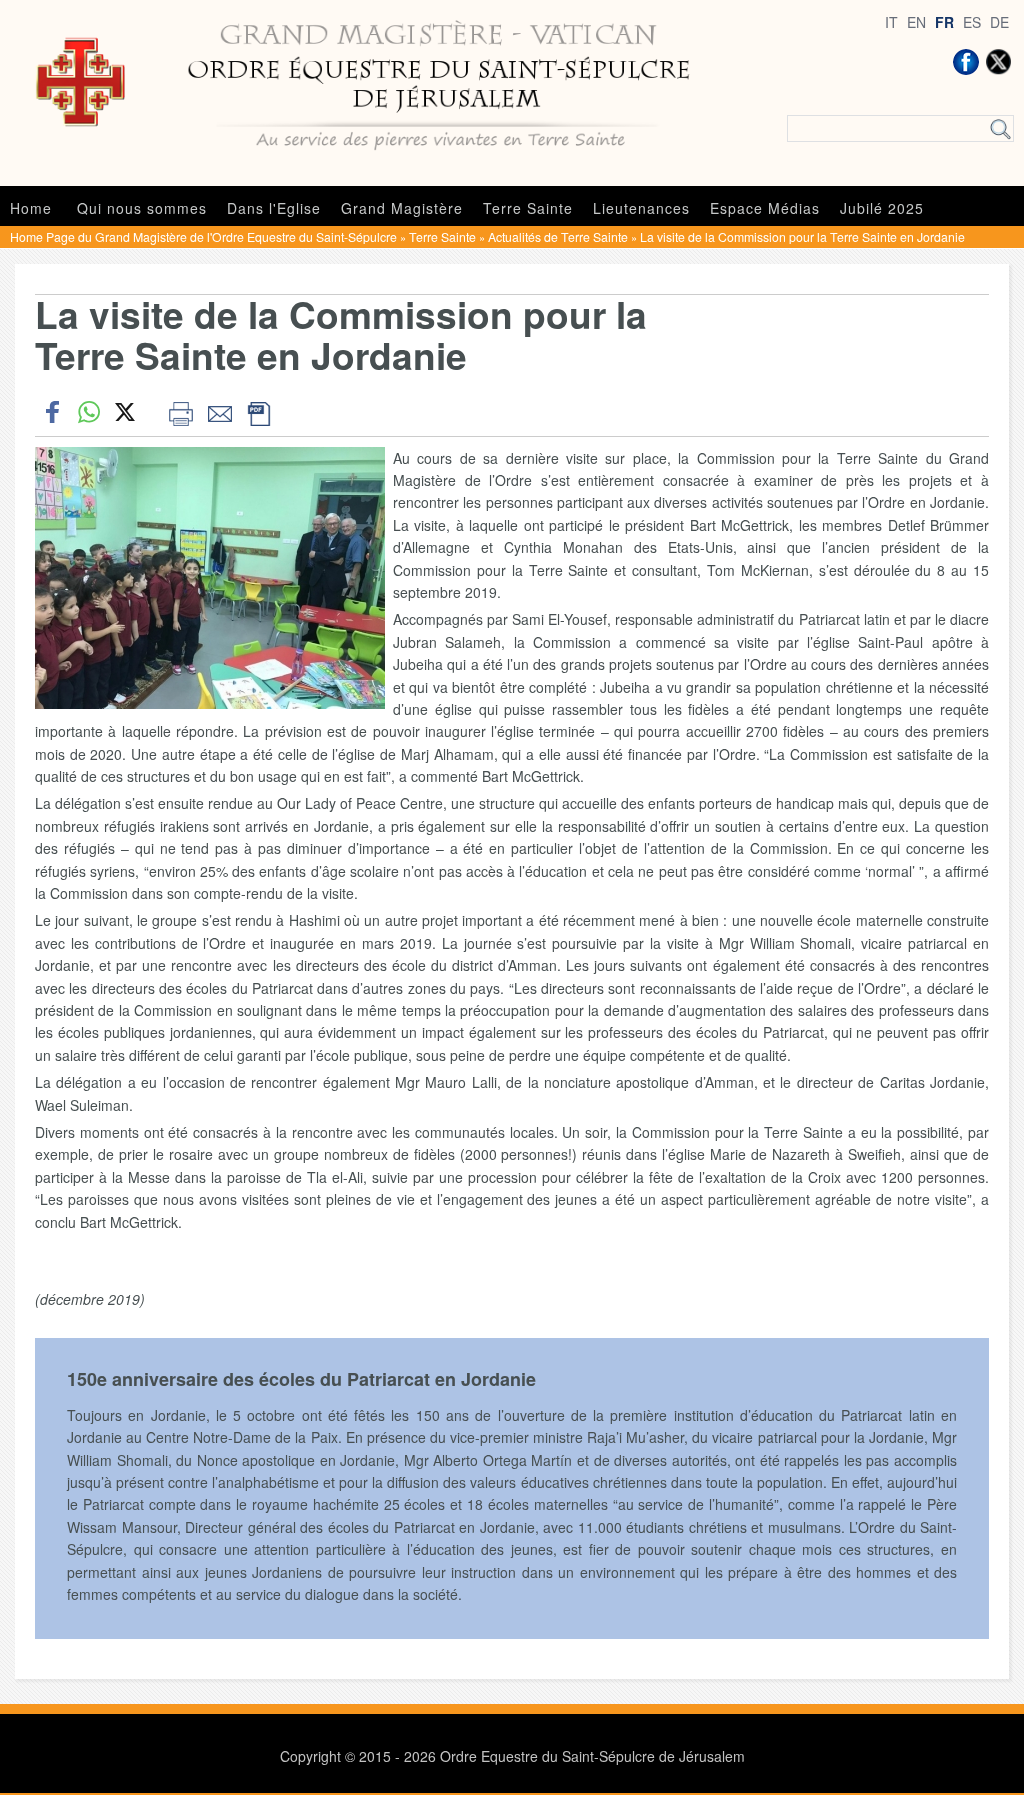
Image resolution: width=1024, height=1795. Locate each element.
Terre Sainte (528, 208)
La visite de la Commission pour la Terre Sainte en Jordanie (802, 236)
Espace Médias (765, 208)
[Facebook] (966, 62)
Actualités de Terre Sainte (558, 236)
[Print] (180, 412)
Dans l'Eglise (274, 208)
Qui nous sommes (142, 208)
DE (999, 22)
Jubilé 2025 (882, 208)
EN (916, 22)
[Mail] (219, 412)
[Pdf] (258, 412)
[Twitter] (998, 62)
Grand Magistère (402, 208)
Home (31, 208)
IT (891, 22)
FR (944, 22)
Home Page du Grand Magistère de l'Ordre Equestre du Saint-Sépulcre (203, 236)
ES (972, 22)
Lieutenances (641, 208)
